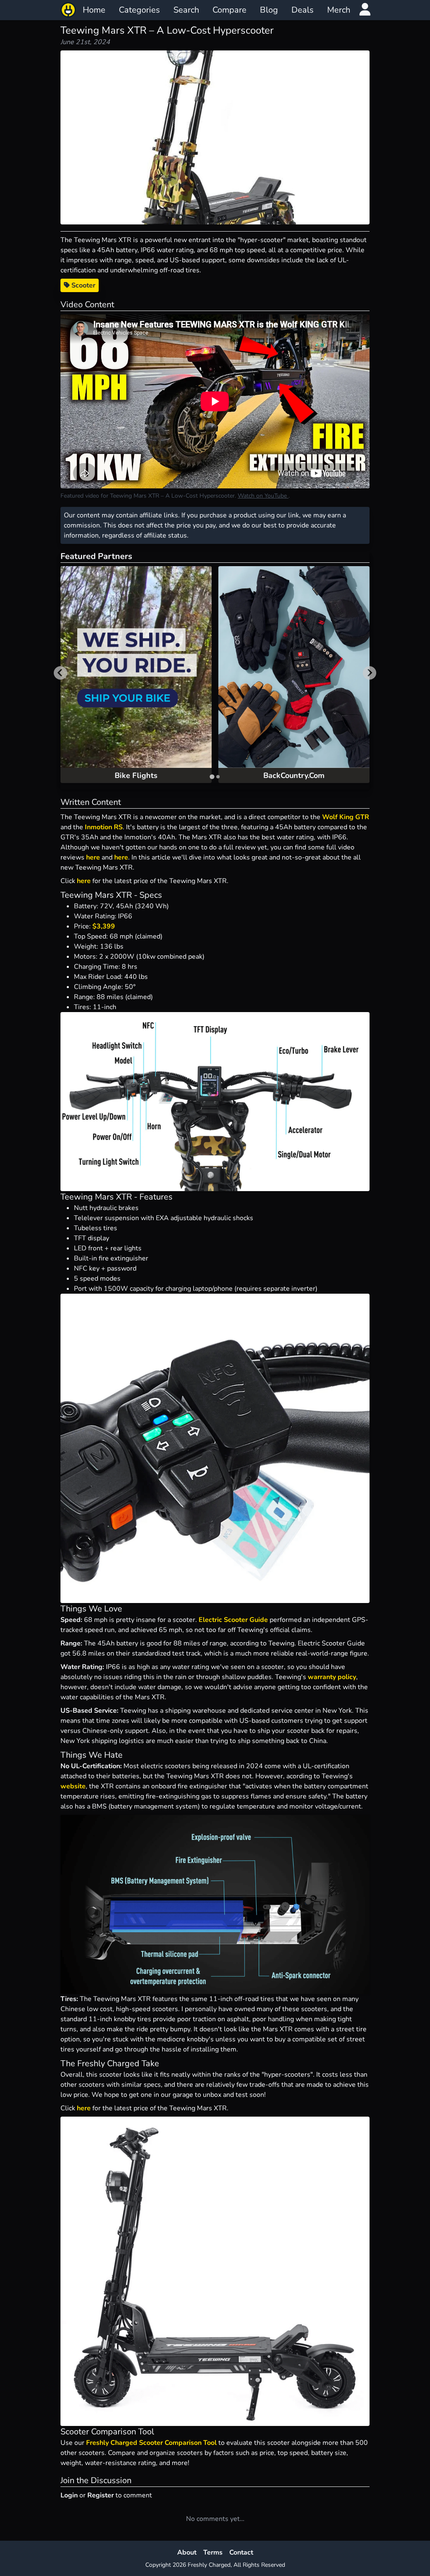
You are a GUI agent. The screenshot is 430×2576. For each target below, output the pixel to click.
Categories (139, 10)
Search (186, 10)
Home (94, 10)
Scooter (83, 285)
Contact (241, 2552)
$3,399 (104, 926)
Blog (269, 10)
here (93, 857)
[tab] (212, 776)
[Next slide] (370, 673)
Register (101, 2495)
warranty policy (332, 1677)
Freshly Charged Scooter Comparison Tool (151, 2443)
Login (69, 2495)
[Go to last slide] (60, 673)
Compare (229, 10)
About (187, 2552)
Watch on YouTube (263, 496)
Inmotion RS (104, 827)
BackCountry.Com (294, 775)
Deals (303, 10)
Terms (213, 2552)
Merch (339, 10)
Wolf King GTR (346, 817)
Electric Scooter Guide (233, 1620)
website (73, 1786)
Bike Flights (136, 775)
